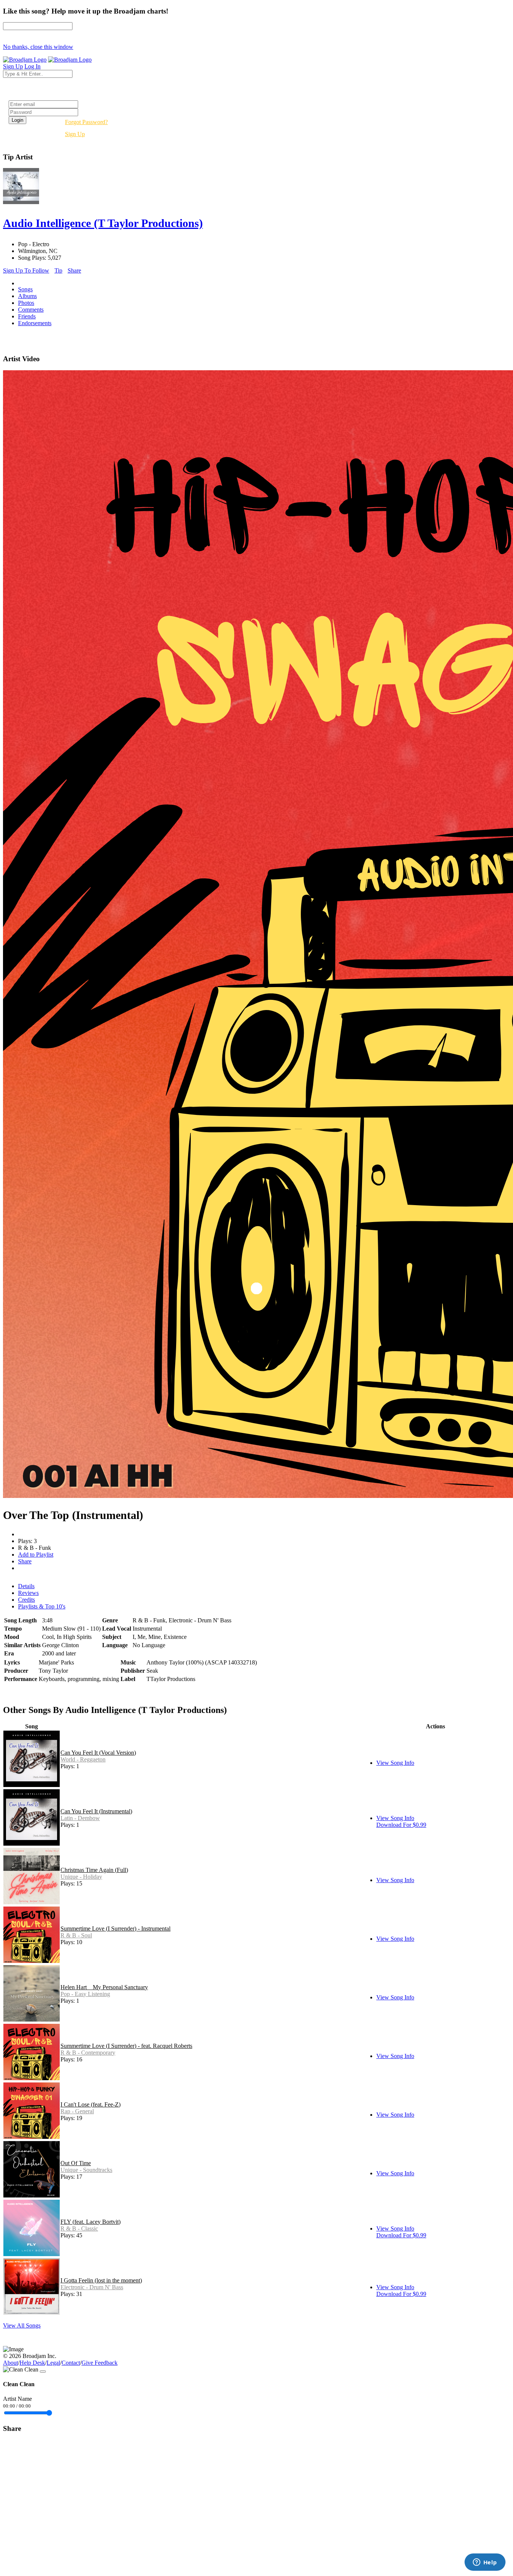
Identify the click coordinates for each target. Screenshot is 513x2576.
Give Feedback (100, 2363)
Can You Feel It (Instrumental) (96, 1811)
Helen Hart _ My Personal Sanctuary (104, 1987)
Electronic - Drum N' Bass (92, 2287)
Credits (26, 1600)
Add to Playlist (36, 1555)
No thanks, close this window (38, 47)
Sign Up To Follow (26, 270)
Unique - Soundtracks (86, 2170)
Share (74, 270)
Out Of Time (76, 2163)
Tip (58, 270)
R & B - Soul (76, 1935)
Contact (71, 2363)
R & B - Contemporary (88, 2053)
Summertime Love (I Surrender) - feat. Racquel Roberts (126, 2046)
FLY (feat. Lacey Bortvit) (91, 2222)
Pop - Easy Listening (85, 1994)
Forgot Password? (86, 122)
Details (26, 1586)
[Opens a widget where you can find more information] (485, 2563)
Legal (53, 2363)
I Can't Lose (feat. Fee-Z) (91, 2104)
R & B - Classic (79, 2228)
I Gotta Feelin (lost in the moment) (101, 2280)
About (11, 2363)
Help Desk (32, 2363)
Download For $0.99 (401, 1825)
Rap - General (77, 2111)
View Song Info (395, 1763)
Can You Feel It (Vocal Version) (98, 1753)
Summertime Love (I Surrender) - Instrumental (115, 1929)
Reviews (28, 1593)
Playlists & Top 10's (42, 1606)
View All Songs (22, 2325)
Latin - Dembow (80, 1818)
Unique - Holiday (81, 1877)
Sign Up (75, 134)
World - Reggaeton (83, 1759)
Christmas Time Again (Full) (94, 1870)
